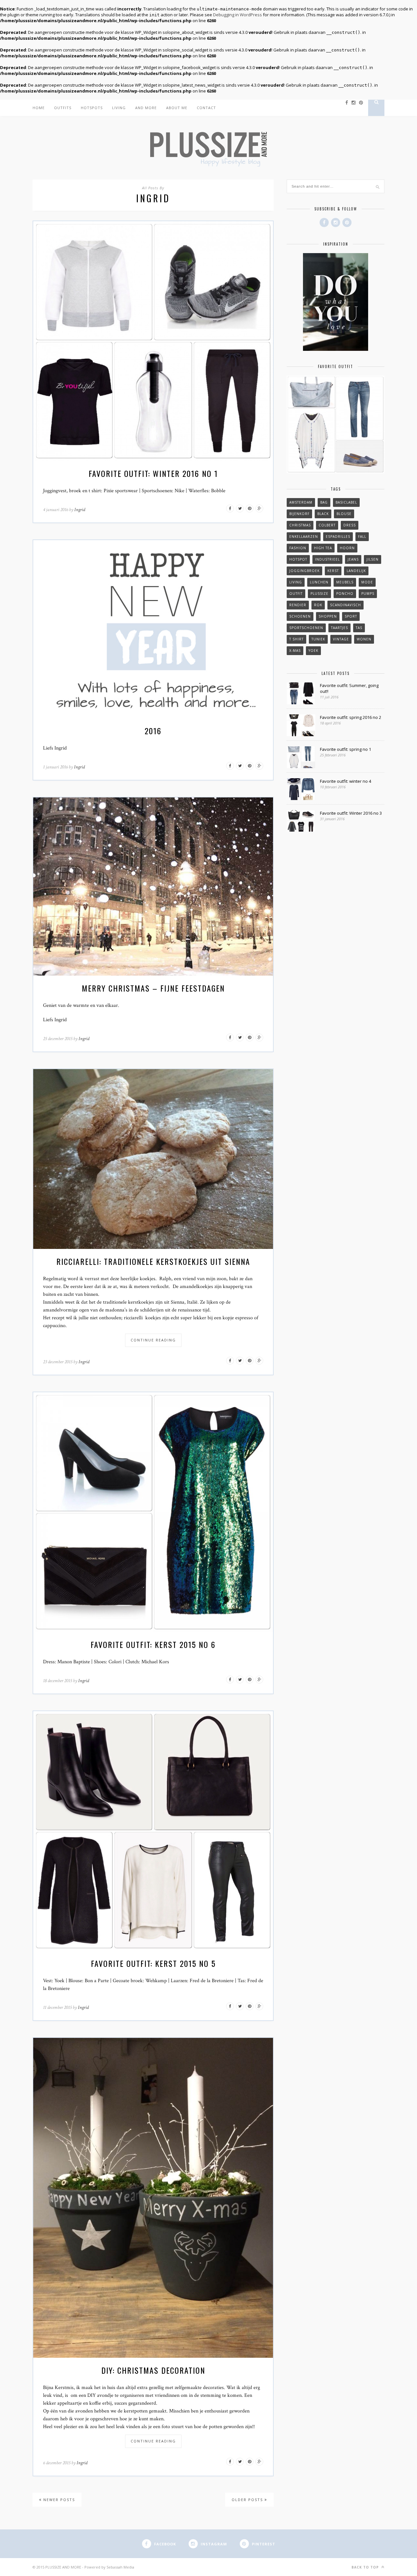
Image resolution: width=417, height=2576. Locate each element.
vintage (341, 639)
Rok (318, 605)
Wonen (364, 639)
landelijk (356, 571)
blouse (344, 514)
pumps (368, 594)
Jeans (353, 559)
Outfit (296, 594)
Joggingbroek (304, 571)
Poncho (345, 594)
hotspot (298, 559)
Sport (351, 616)
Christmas (300, 525)
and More (146, 108)
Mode (367, 582)
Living (119, 108)
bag (324, 502)
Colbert (327, 525)
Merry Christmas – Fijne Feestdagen (153, 988)
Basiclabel (346, 502)
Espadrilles (338, 537)
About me (177, 108)
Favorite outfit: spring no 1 (345, 749)
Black (323, 514)
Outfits (63, 108)
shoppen (328, 616)
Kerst (333, 571)
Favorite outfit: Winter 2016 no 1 (153, 473)
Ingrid (80, 510)
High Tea (323, 548)
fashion (298, 548)
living (296, 582)
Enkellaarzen (304, 537)
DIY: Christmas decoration (153, 2370)
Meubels (345, 582)
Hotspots (92, 108)
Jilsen (373, 559)
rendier (298, 605)
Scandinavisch (345, 605)
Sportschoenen (306, 628)
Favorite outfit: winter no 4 (345, 781)
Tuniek (318, 639)
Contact (206, 108)
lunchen (319, 582)
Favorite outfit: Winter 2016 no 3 (351, 813)
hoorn (347, 548)
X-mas (295, 651)
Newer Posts (58, 2500)
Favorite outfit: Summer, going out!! (349, 688)
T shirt (296, 639)
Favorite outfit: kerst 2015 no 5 (153, 1963)
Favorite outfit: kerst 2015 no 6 (153, 1644)
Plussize (319, 594)
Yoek (313, 651)
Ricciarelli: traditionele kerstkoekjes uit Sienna (153, 1261)
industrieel (327, 559)
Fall (362, 537)
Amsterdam (301, 502)
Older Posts (248, 2500)
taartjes (339, 628)
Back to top (366, 2567)
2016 (153, 731)
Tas (359, 628)
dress (350, 525)
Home (39, 108)
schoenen (300, 616)
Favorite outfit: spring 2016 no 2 (351, 717)
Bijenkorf (299, 514)
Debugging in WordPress (237, 15)
